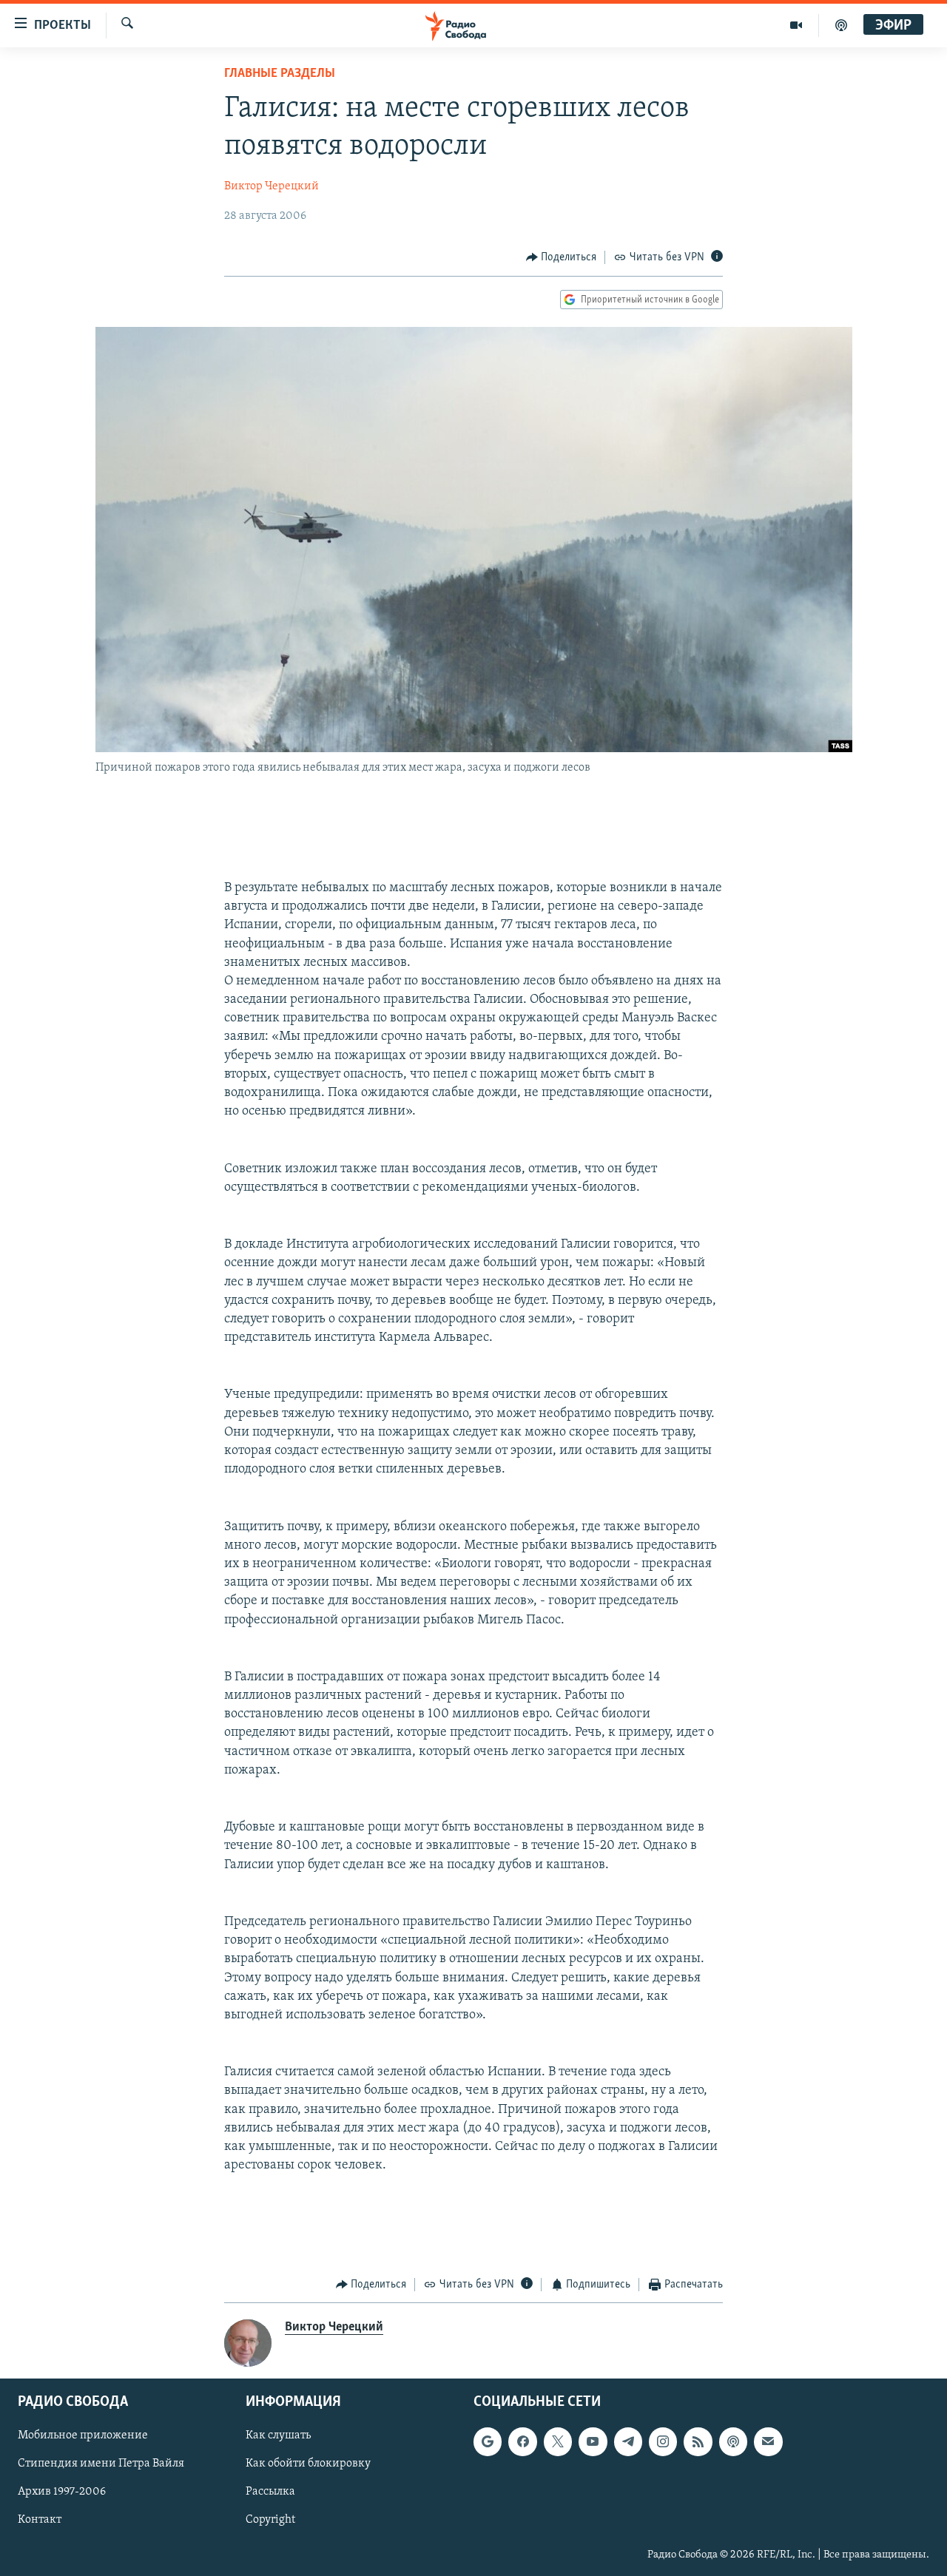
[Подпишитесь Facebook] (522, 2442)
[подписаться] (768, 2442)
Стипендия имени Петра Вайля (101, 2464)
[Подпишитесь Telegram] (628, 2442)
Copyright (270, 2521)
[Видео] (796, 25)
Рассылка (270, 2492)
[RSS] (698, 2442)
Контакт (40, 2521)
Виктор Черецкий (272, 186)
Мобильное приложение (83, 2436)
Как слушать (278, 2436)
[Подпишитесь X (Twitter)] (558, 2442)
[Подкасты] (733, 2442)
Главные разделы (280, 74)
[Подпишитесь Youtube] (593, 2442)
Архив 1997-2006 (62, 2492)
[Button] (562, 257)
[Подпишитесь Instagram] (663, 2442)
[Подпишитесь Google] (488, 2442)
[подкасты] (841, 25)
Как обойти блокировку (308, 2464)
